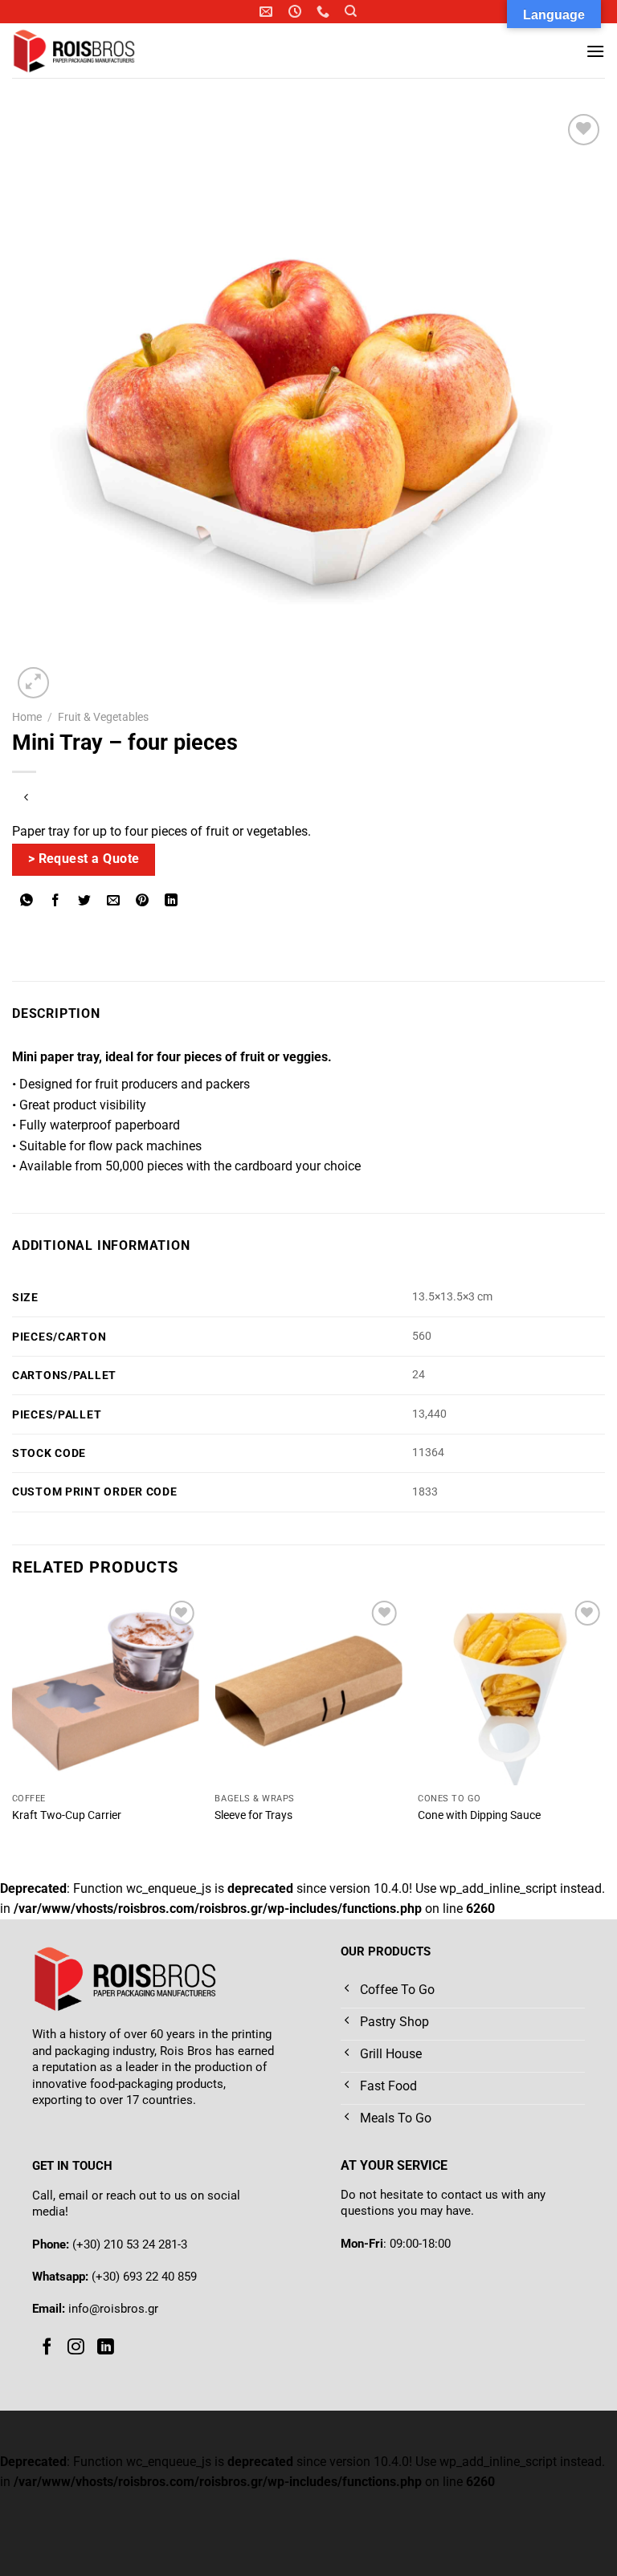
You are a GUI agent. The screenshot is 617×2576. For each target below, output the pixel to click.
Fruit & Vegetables (103, 717)
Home (27, 717)
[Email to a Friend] (114, 901)
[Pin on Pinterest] (143, 901)
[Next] (604, 1725)
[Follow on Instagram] (76, 2347)
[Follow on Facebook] (47, 2347)
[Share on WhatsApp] (27, 901)
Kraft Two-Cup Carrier (67, 1815)
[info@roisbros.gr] (268, 12)
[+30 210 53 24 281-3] (325, 12)
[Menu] (595, 51)
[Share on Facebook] (56, 901)
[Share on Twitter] (85, 901)
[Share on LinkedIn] (172, 901)
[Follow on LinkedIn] (106, 2347)
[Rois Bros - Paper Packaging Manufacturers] (95, 51)
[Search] (351, 11)
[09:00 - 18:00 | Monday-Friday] (297, 12)
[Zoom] (33, 683)
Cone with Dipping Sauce (479, 1815)
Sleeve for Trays (253, 1815)
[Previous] (13, 1725)
